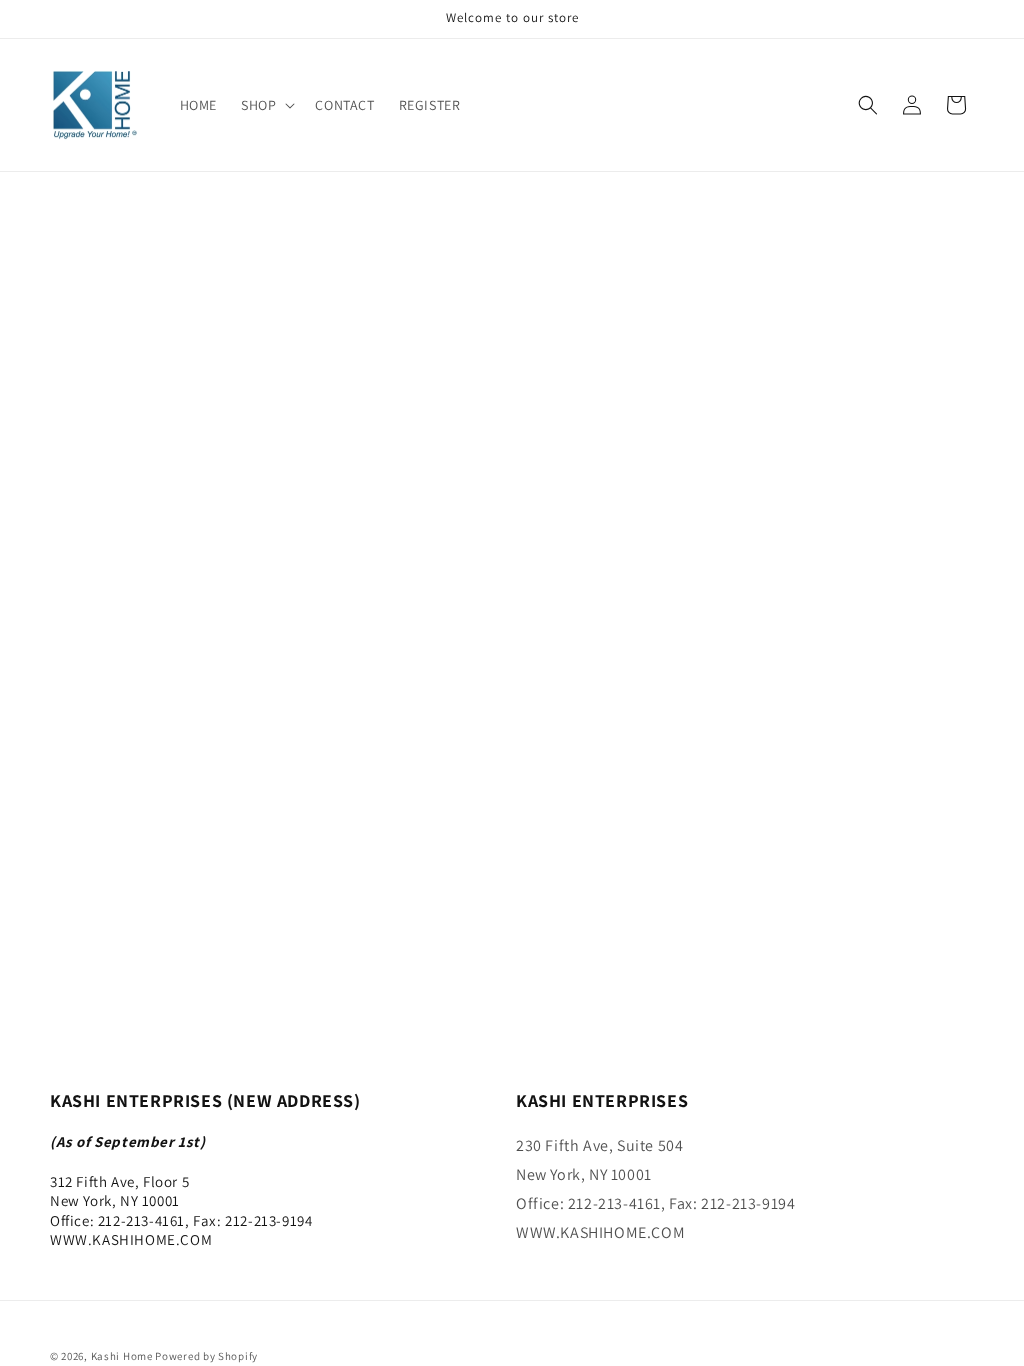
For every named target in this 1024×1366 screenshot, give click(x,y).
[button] (266, 105)
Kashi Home (122, 1356)
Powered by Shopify (206, 1356)
